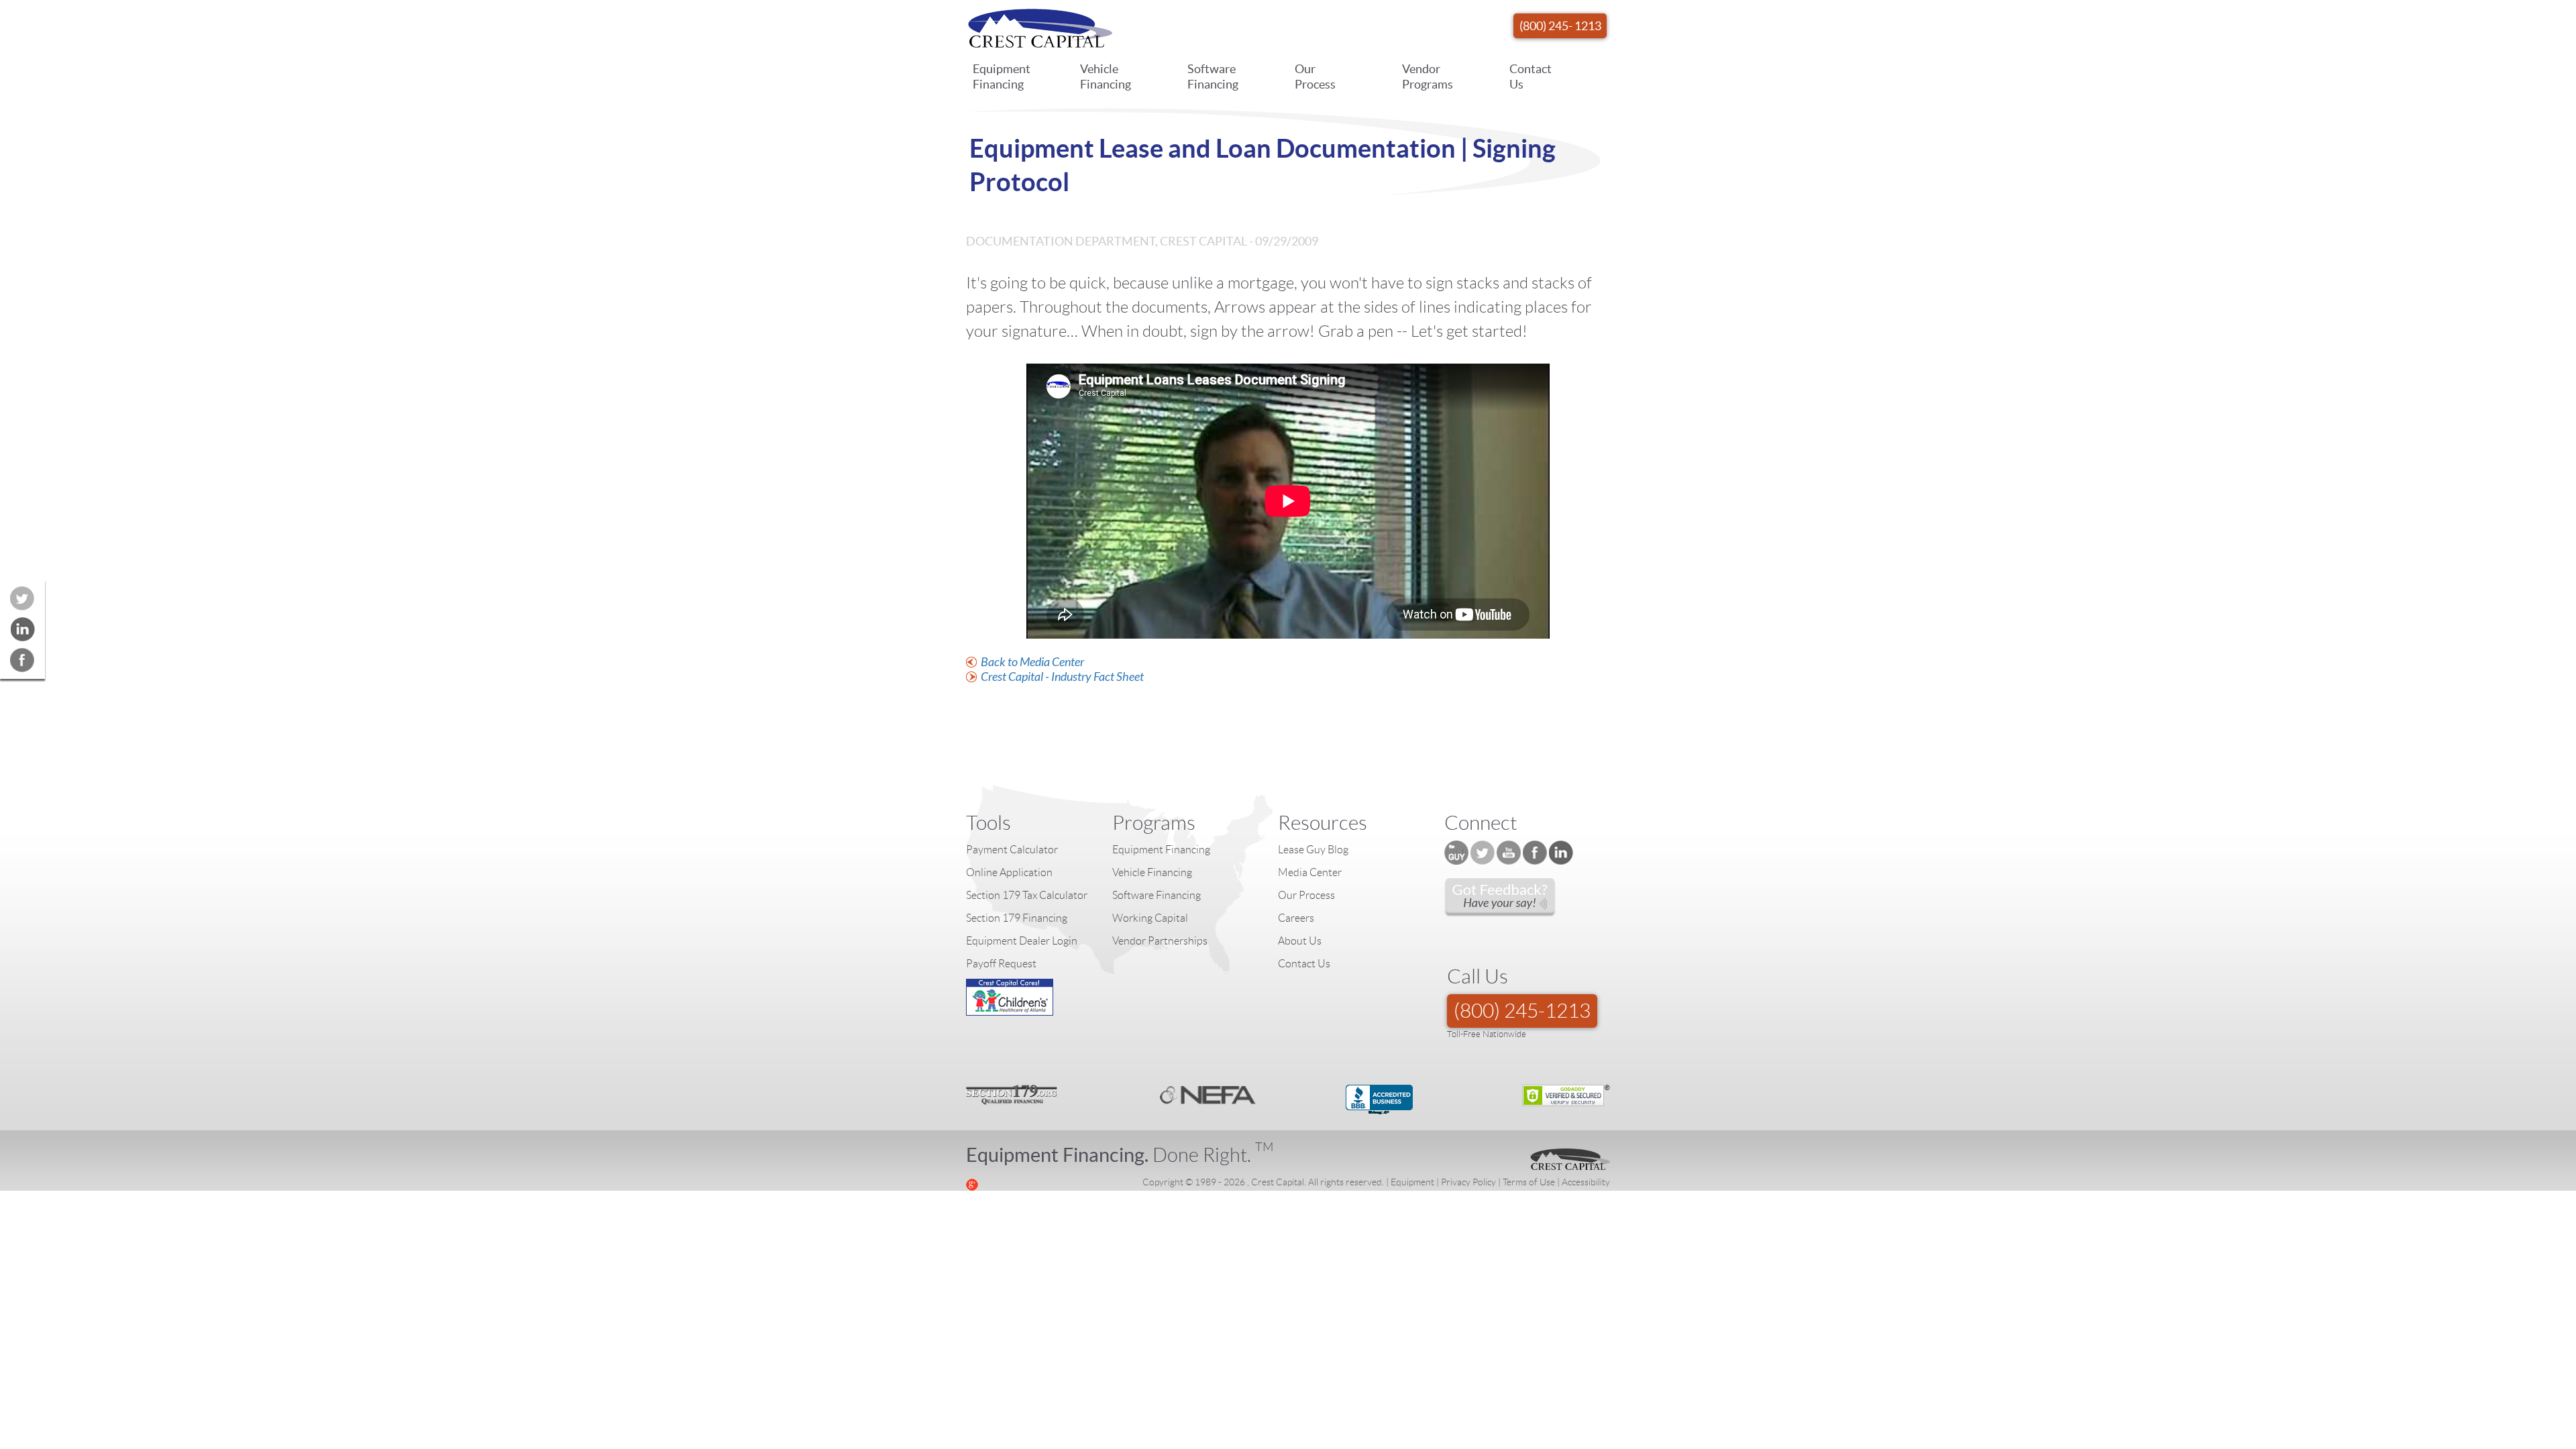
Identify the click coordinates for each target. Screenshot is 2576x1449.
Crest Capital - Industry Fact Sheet (1062, 677)
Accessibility (1586, 1182)
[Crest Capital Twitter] (1483, 853)
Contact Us (1531, 76)
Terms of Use (1529, 1182)
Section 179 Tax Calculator (1027, 895)
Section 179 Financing (1017, 918)
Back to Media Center (1032, 662)
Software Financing (1213, 76)
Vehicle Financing (1106, 76)
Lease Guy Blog (1313, 850)
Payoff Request (1001, 964)
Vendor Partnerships (1160, 941)
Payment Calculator (1012, 850)
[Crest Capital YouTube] (1509, 853)
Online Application (1009, 872)
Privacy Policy (1468, 1182)
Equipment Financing (1002, 76)
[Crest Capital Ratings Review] (1500, 898)
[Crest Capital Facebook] (1535, 853)
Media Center (1310, 872)
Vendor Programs (1428, 76)
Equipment (1412, 1182)
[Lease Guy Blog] (1456, 853)
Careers (1296, 918)
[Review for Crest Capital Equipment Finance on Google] (972, 1183)
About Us (1300, 941)
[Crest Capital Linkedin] (1561, 853)
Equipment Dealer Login (1022, 941)
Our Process (1315, 76)
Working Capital (1150, 918)
